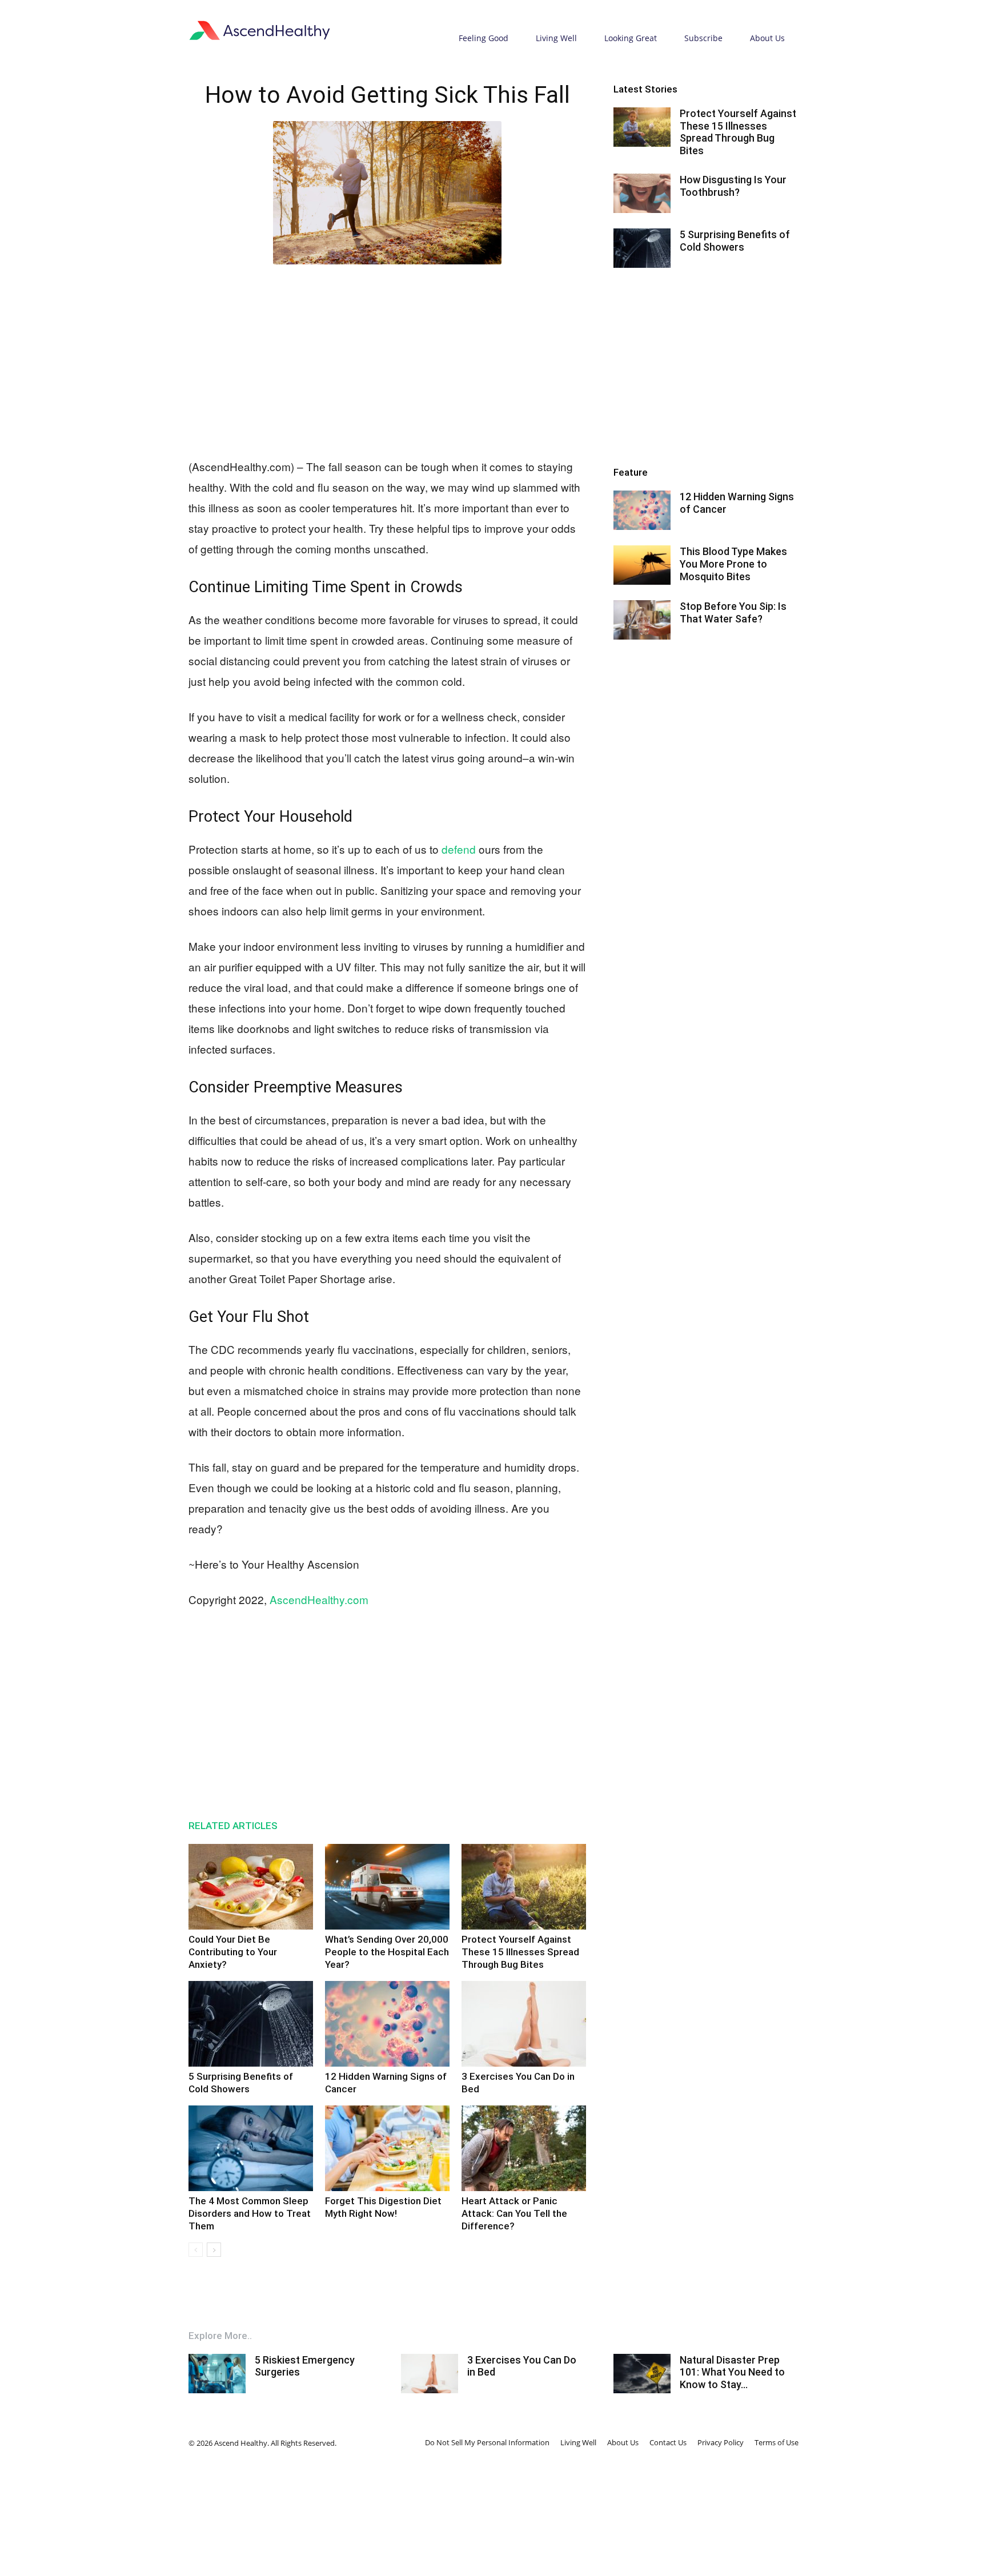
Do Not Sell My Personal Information (487, 2442)
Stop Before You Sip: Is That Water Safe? (733, 612)
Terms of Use (777, 2442)
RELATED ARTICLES (233, 1826)
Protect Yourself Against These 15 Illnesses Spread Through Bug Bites (520, 1952)
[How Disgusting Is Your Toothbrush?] (642, 193)
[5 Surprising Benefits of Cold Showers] (251, 2024)
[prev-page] (196, 2250)
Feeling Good (484, 38)
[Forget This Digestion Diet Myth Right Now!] (387, 2148)
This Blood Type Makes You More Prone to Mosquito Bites (733, 564)
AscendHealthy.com (319, 1599)
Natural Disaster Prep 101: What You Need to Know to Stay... (732, 2372)
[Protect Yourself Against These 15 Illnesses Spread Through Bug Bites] (524, 1887)
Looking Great (631, 38)
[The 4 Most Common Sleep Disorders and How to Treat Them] (251, 2148)
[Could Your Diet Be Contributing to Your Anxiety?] (251, 1887)
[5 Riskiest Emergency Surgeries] (217, 2374)
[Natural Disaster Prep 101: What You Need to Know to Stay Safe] (642, 2374)
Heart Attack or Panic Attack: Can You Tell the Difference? (514, 2213)
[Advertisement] (387, 359)
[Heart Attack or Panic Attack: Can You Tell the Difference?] (524, 2148)
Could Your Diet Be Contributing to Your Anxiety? (233, 1952)
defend (459, 849)
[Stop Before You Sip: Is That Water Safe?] (642, 620)
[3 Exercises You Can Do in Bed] (524, 2024)
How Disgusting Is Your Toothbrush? (733, 186)
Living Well (556, 38)
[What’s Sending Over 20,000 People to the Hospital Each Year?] (387, 1887)
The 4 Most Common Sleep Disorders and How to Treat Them (250, 2213)
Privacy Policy (721, 2442)
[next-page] (214, 2250)
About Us (767, 38)
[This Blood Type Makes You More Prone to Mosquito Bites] (642, 565)
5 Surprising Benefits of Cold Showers (735, 241)
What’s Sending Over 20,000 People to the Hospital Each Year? (387, 1952)
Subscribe (703, 38)
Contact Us (668, 2442)
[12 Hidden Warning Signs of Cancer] (387, 2024)
